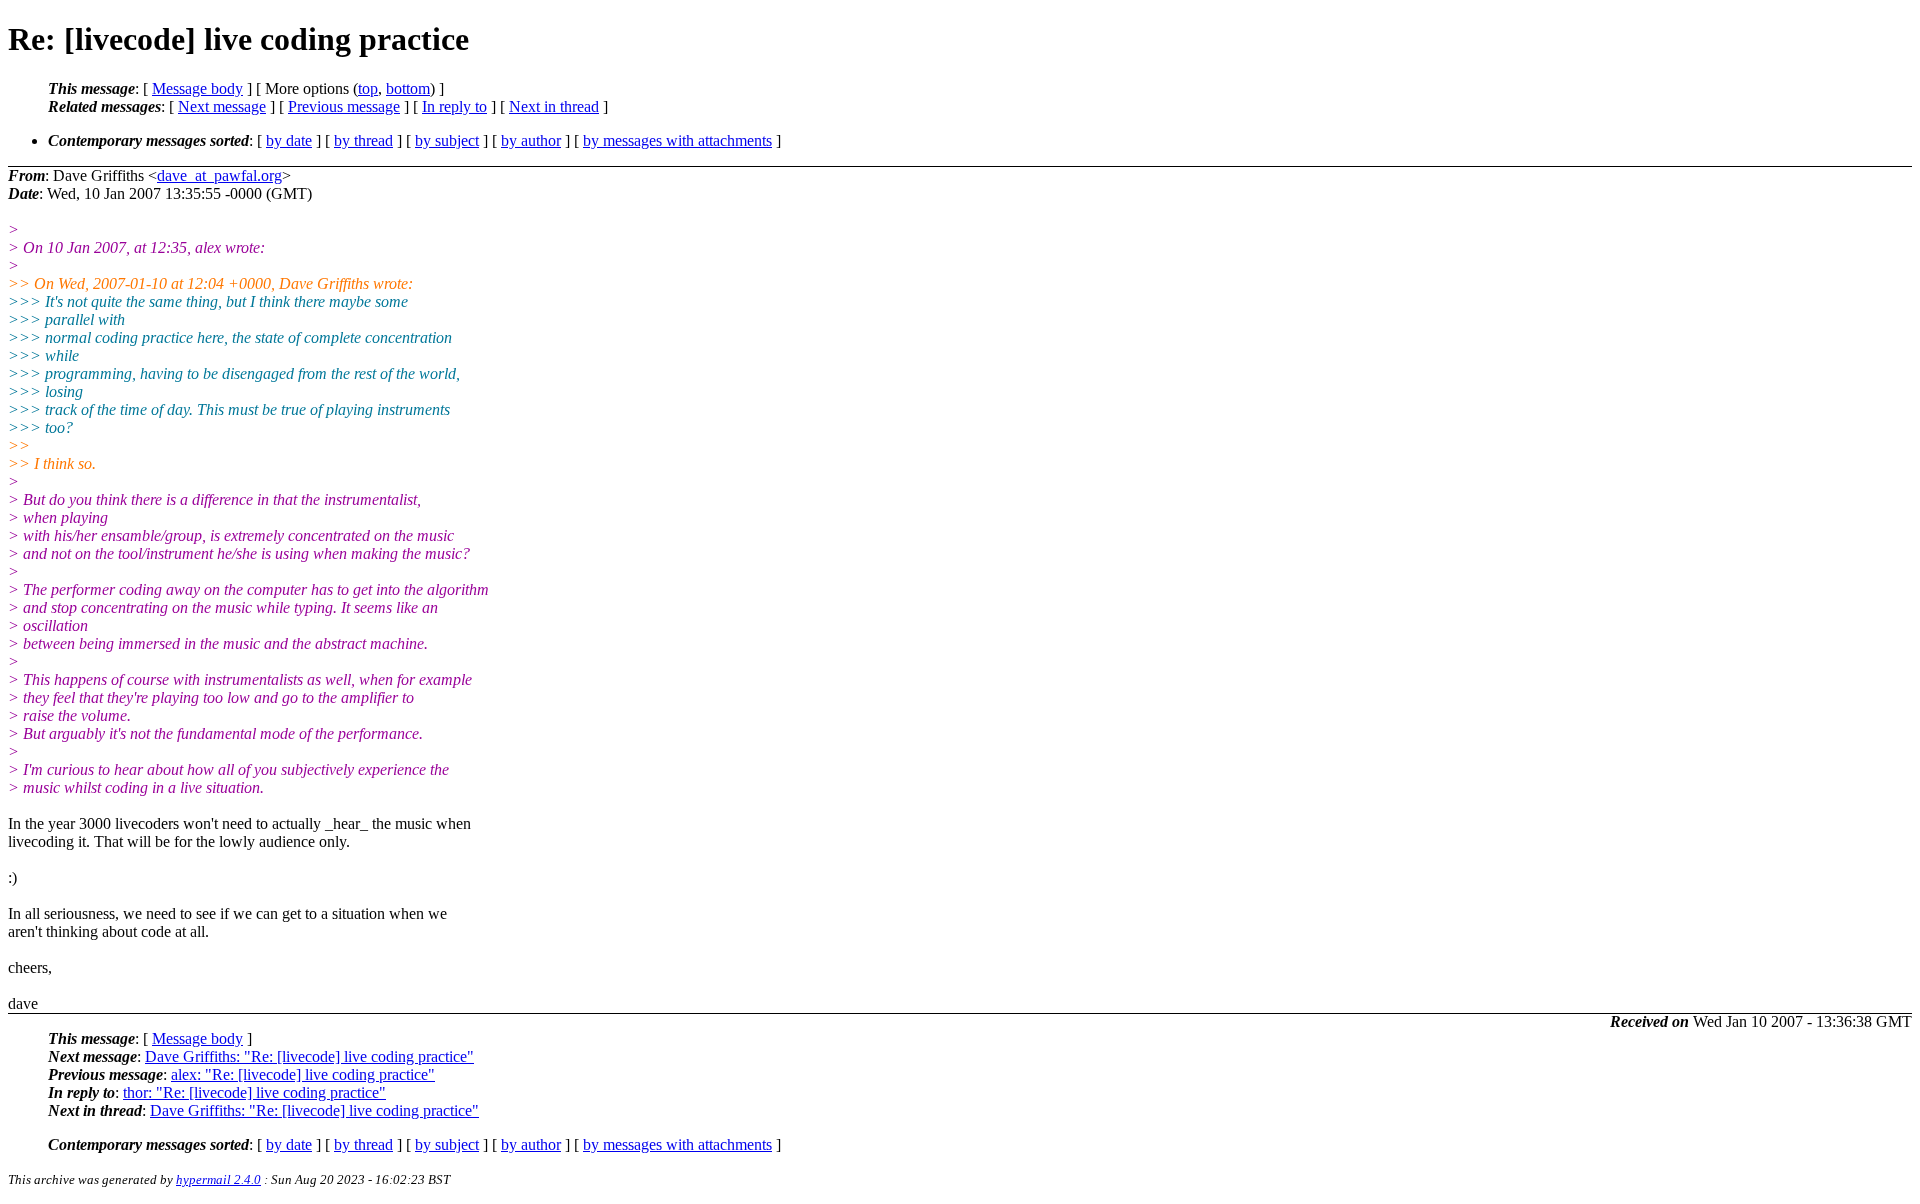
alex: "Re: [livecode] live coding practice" (303, 1074)
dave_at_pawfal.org (219, 175)
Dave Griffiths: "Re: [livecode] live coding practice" (309, 1056)
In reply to (454, 106)
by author (531, 140)
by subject (447, 140)
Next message (222, 106)
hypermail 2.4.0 (218, 1179)
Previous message (344, 106)
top (368, 88)
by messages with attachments (677, 140)
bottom (408, 88)
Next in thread (554, 106)
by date (289, 140)
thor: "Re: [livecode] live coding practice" (254, 1092)
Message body (197, 88)
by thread (363, 140)
